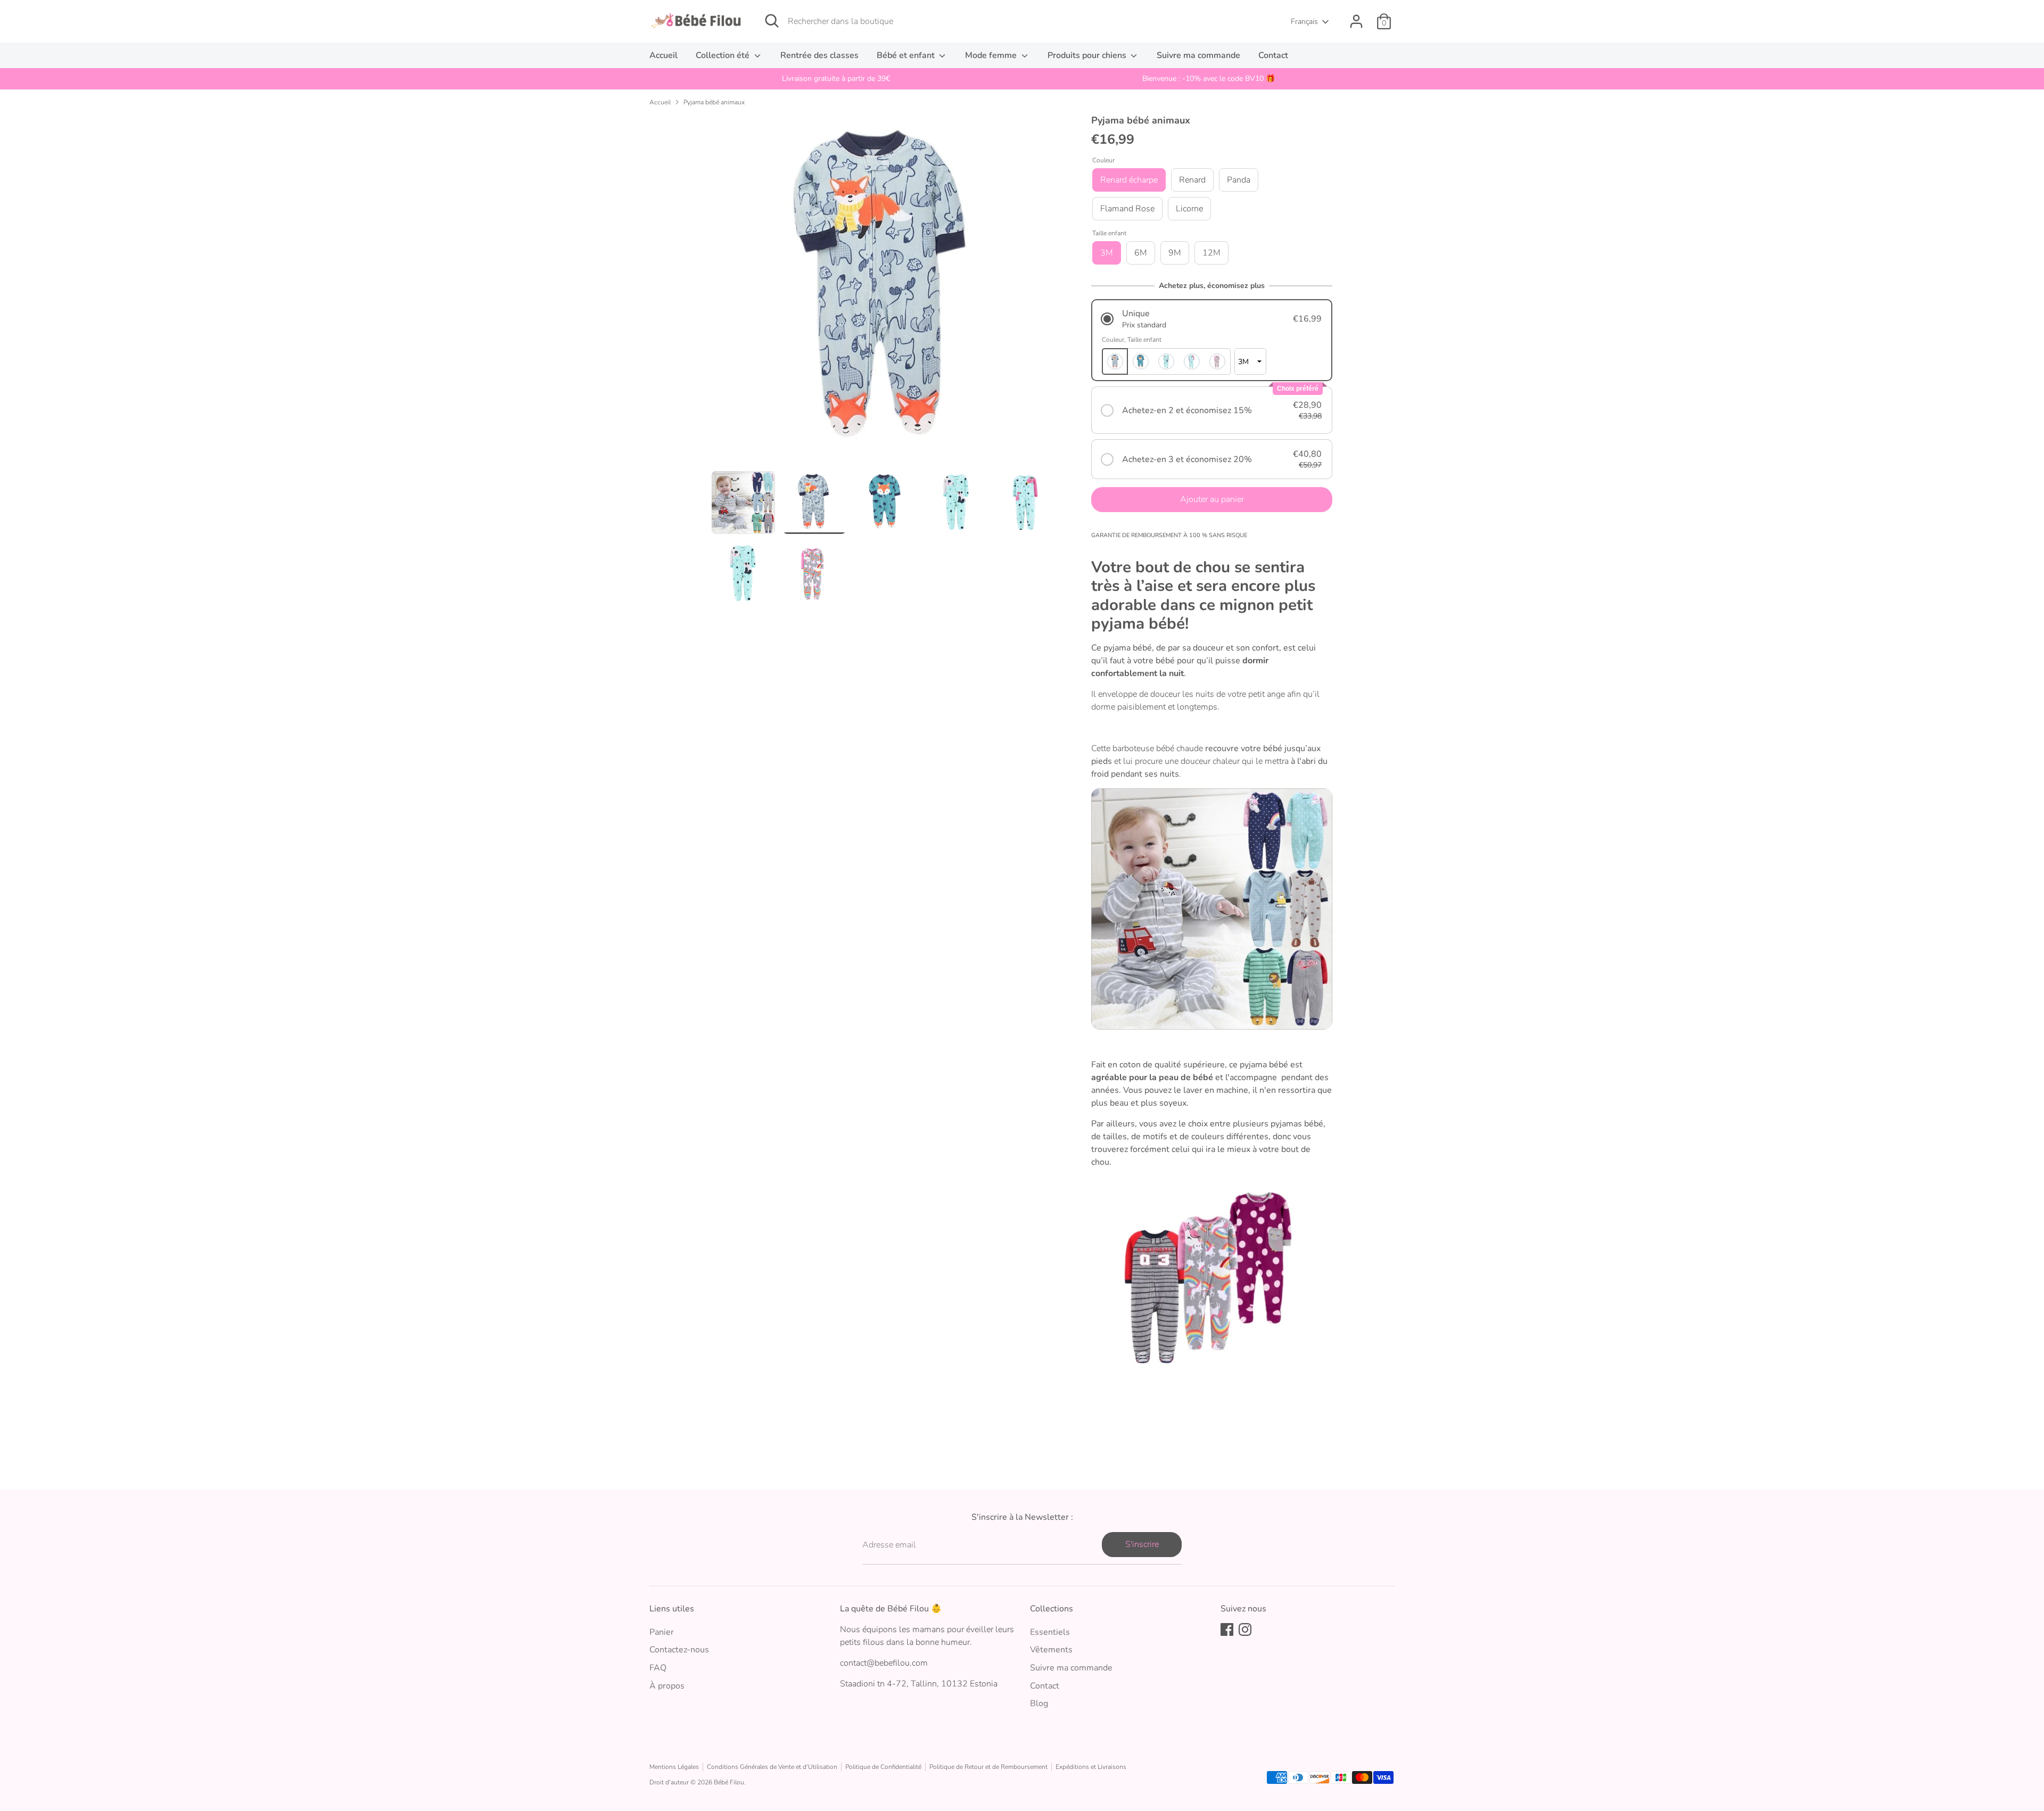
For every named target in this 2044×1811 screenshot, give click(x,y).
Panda (1239, 180)
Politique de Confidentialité (883, 1767)
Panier (662, 1632)
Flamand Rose (1127, 209)
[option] (836, 79)
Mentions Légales (674, 1767)
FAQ (658, 1668)
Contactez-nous (679, 1650)
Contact (1273, 55)
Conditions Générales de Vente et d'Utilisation (772, 1767)
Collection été (724, 55)
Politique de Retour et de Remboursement (988, 1767)
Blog (1039, 1703)
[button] (1212, 319)
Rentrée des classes (819, 55)
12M (1211, 253)
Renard (1192, 180)
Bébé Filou (729, 1782)
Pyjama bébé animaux (714, 102)
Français (1304, 22)
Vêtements (1051, 1650)
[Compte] (1356, 21)
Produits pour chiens (1088, 55)
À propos (667, 1686)
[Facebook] (1227, 1629)
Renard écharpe (1129, 180)
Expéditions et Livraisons (1091, 1767)
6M (1141, 253)
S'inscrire (1142, 1544)
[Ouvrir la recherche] (772, 21)
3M (1107, 253)
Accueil (664, 55)
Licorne (1189, 209)
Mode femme (992, 55)
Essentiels (1050, 1632)
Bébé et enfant (907, 55)
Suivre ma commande (1198, 55)
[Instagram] (1245, 1629)
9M (1175, 253)
